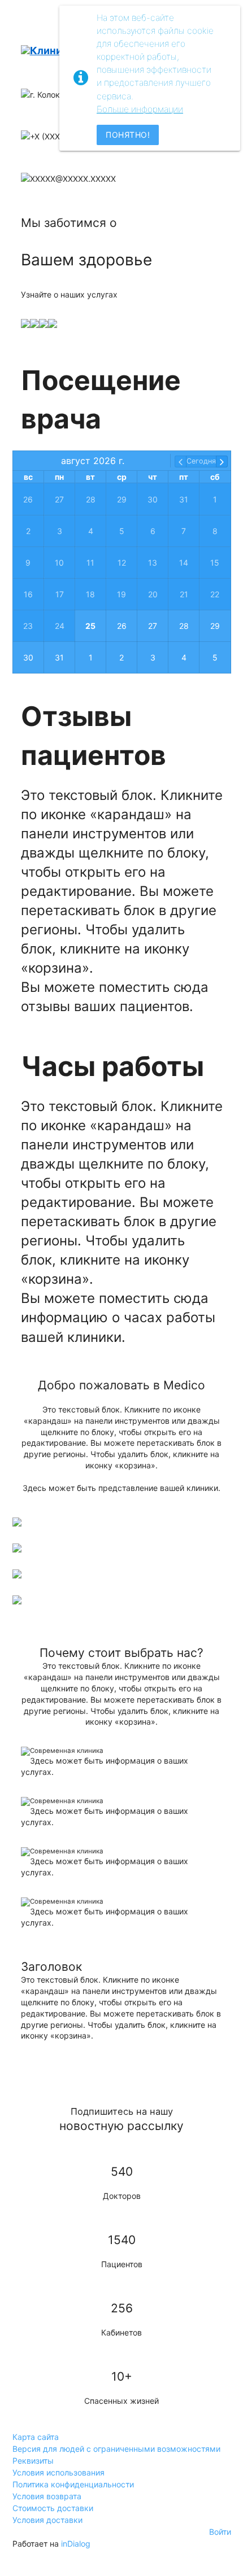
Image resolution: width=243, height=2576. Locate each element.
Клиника (52, 51)
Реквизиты (33, 2461)
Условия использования (58, 2472)
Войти (220, 2532)
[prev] (181, 462)
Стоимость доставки (53, 2508)
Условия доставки (47, 2520)
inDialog (76, 2544)
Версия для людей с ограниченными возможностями (116, 2449)
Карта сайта (36, 2437)
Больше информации (140, 109)
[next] (222, 462)
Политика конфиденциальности (73, 2484)
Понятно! (128, 135)
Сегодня (201, 461)
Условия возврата (47, 2496)
